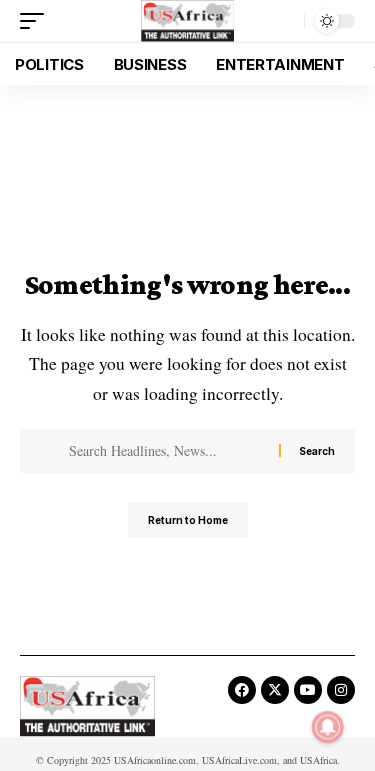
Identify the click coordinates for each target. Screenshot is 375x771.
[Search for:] (166, 451)
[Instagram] (341, 690)
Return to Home (188, 520)
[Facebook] (242, 690)
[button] (37, 21)
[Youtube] (308, 690)
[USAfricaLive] (187, 21)
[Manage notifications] (328, 727)
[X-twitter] (275, 690)
